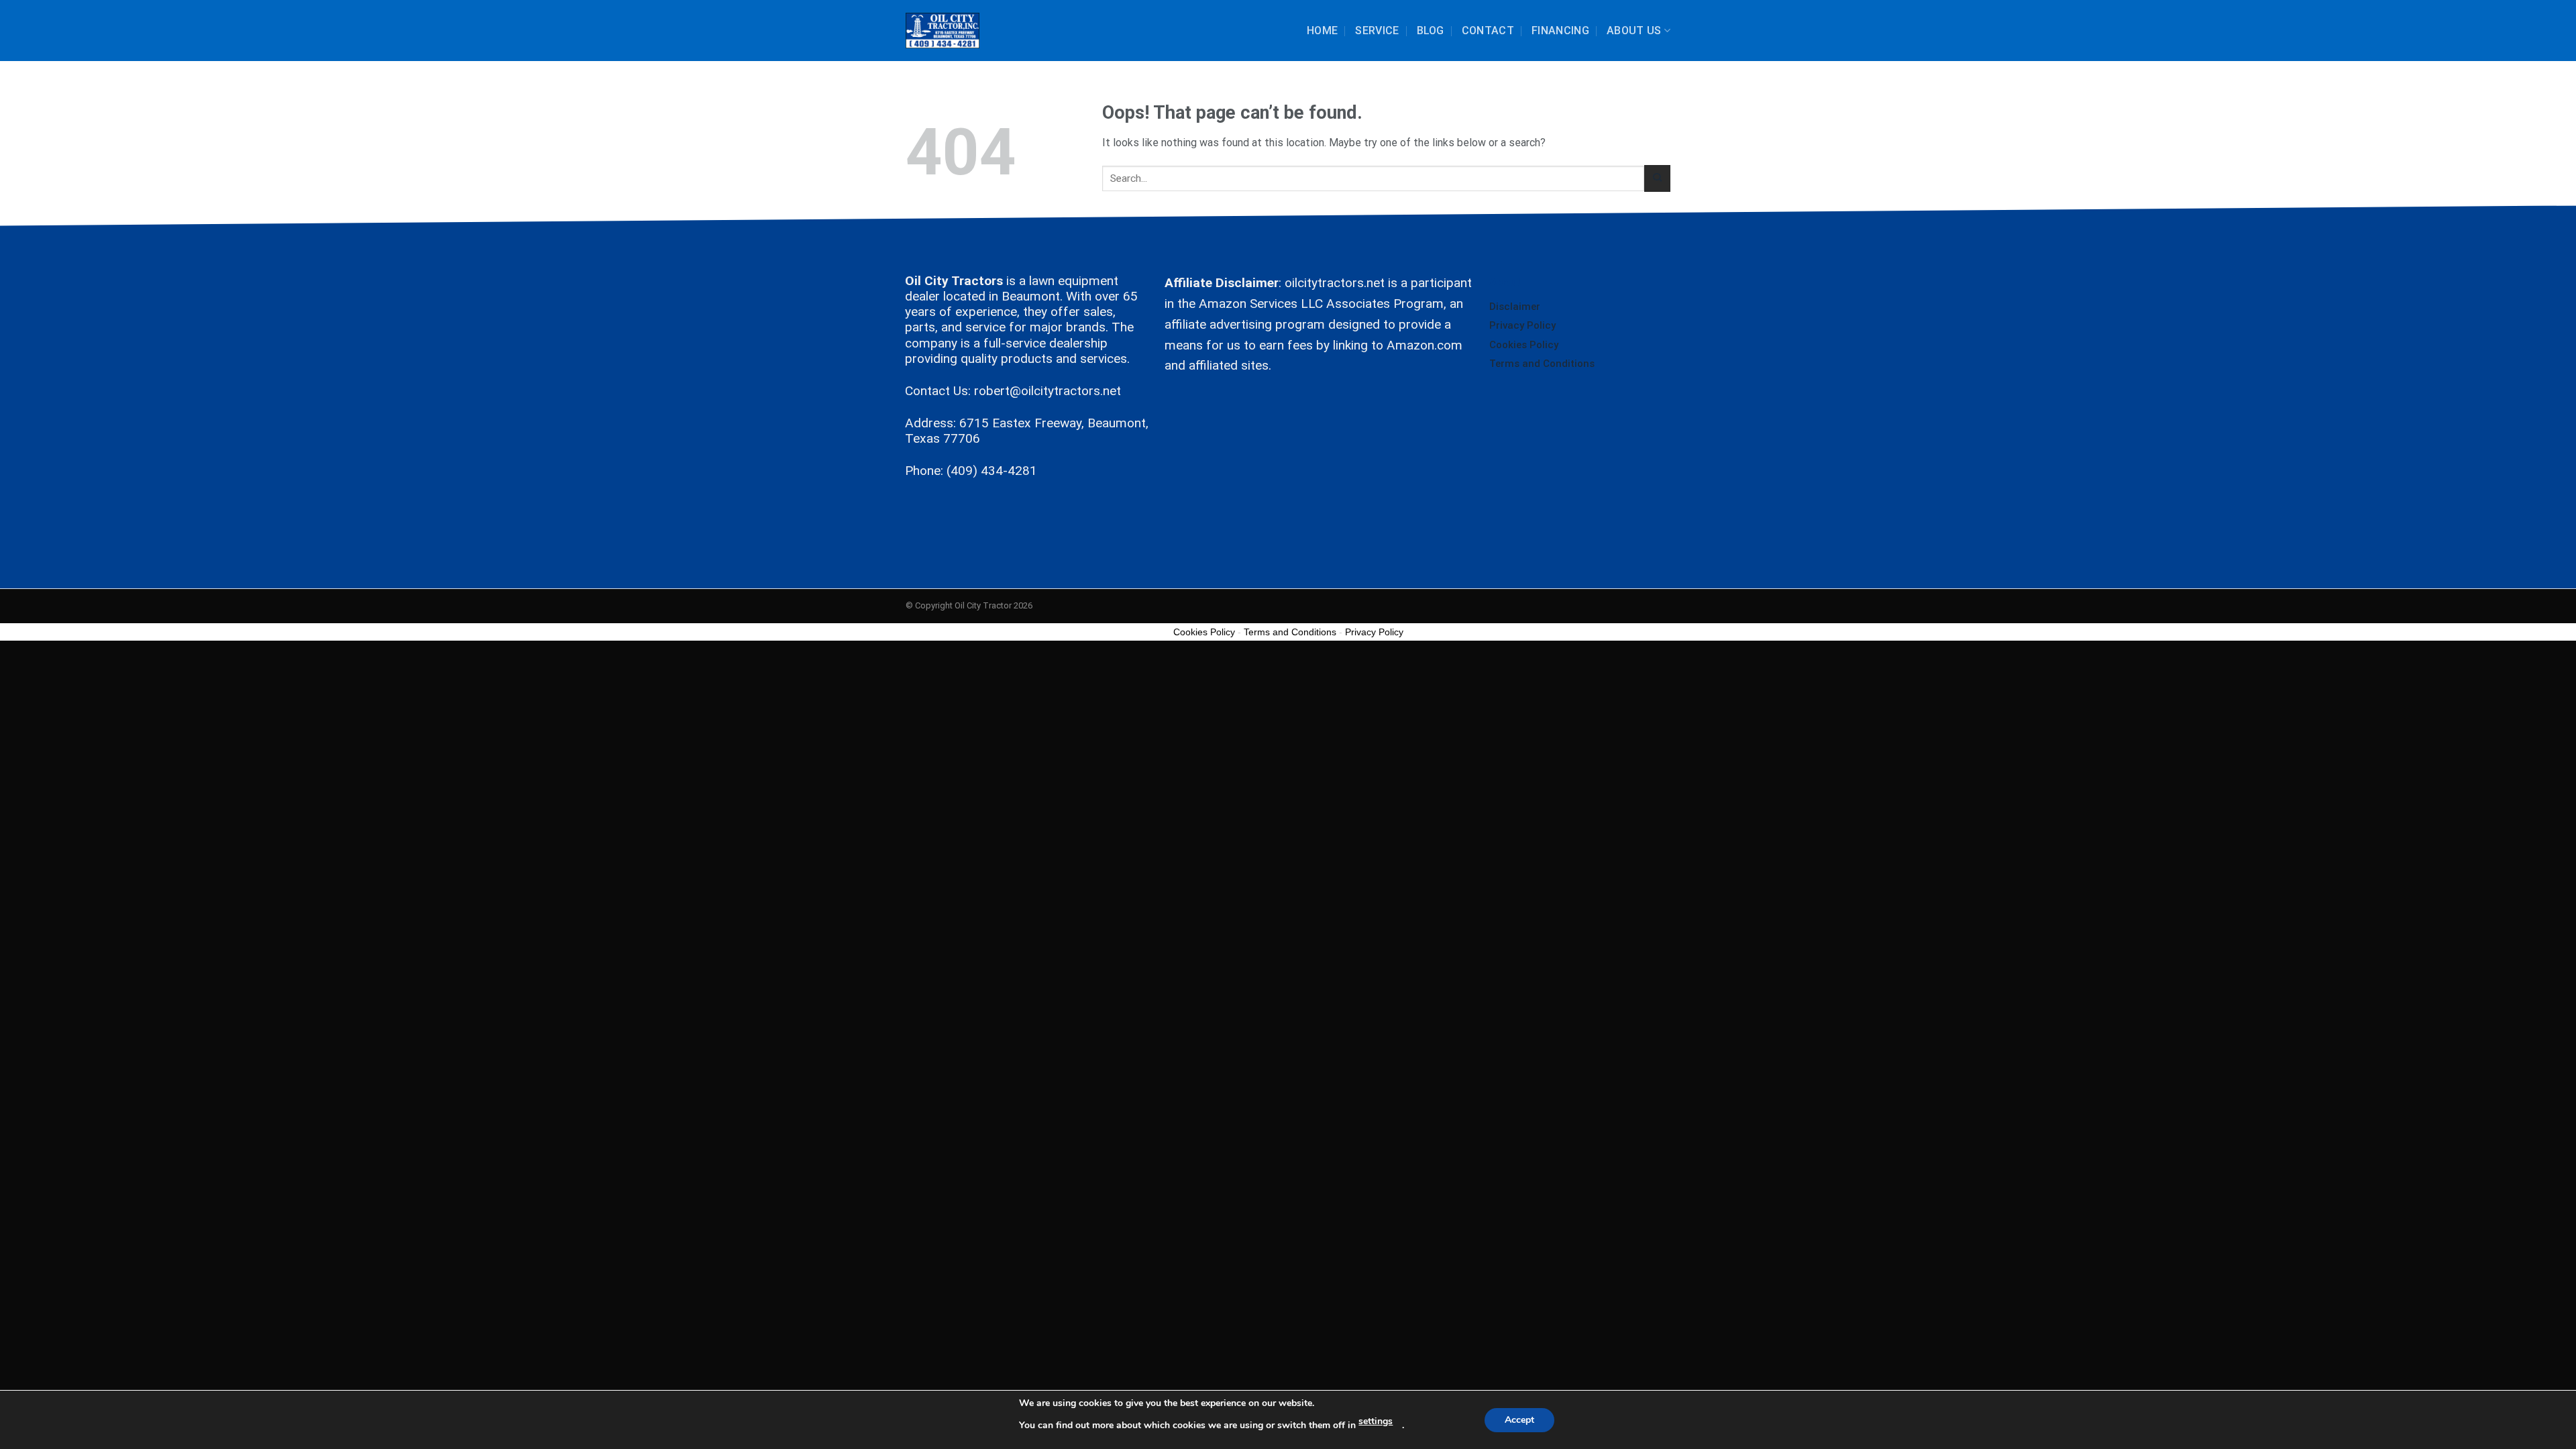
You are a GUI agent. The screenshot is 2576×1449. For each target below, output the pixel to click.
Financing (1560, 31)
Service (1377, 31)
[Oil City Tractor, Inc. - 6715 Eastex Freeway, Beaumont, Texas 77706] (943, 31)
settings (1376, 1421)
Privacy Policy (1522, 325)
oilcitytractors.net (1335, 283)
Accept (1519, 1420)
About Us (1634, 31)
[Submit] (1657, 178)
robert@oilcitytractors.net (1048, 391)
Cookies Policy (1524, 345)
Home (1322, 31)
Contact (1488, 31)
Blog (1431, 31)
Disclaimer (1515, 307)
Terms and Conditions (1542, 364)
